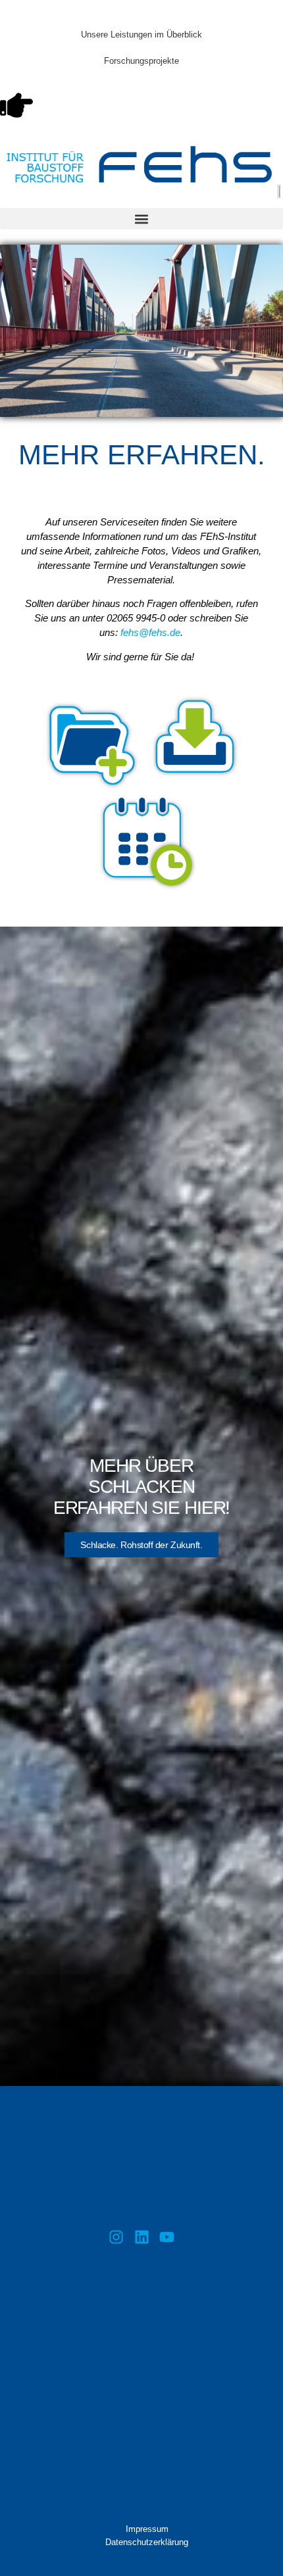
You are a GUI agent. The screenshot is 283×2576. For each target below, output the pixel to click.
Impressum (147, 2529)
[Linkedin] (141, 2237)
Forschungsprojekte (141, 61)
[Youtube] (167, 2237)
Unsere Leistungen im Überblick (141, 35)
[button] (141, 219)
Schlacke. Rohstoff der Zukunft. (141, 1545)
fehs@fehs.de (150, 632)
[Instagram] (116, 2237)
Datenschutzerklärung (147, 2542)
